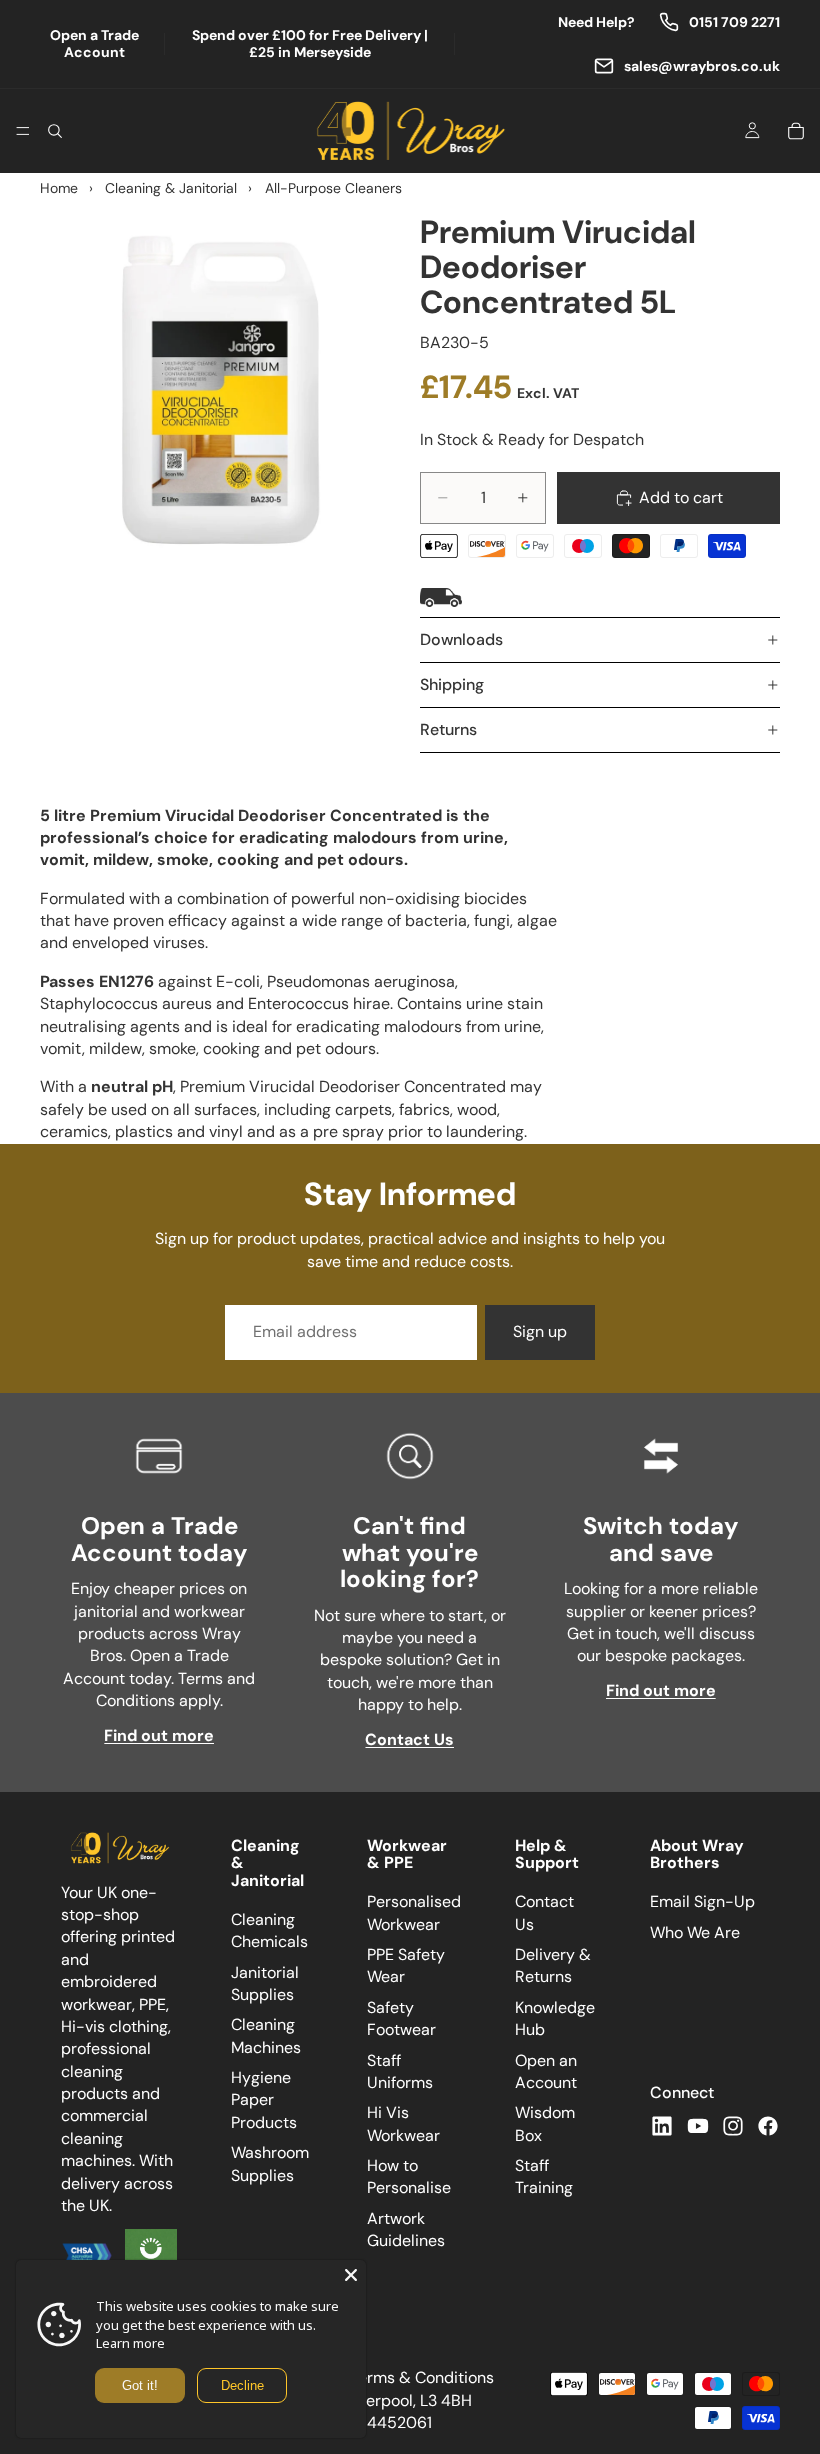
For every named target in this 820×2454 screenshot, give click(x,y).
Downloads (461, 639)
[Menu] (23, 131)
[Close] (351, 2275)
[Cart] (796, 131)
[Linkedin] (662, 2125)
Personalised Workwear (414, 1912)
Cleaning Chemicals (269, 1930)
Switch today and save (660, 1538)
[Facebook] (768, 2125)
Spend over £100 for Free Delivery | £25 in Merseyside (310, 44)
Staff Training (544, 2176)
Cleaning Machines (266, 2035)
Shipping (452, 684)
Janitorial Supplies (265, 1982)
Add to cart (681, 497)
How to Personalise (409, 2176)
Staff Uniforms (400, 2070)
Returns (448, 729)
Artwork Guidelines (406, 2229)
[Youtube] (698, 2125)
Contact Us (409, 1739)
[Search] (55, 131)
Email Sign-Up (702, 1901)
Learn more (130, 2343)
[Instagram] (733, 2125)
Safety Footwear (401, 2018)
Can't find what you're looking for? (409, 1552)
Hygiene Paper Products (264, 2100)
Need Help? (596, 22)
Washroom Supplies (270, 2163)
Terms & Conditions (422, 2377)
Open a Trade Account (94, 44)
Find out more (159, 1735)
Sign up (540, 1331)
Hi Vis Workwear (403, 2123)
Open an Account (546, 2070)
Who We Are (695, 1931)
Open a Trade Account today (159, 1538)
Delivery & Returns (553, 1965)
